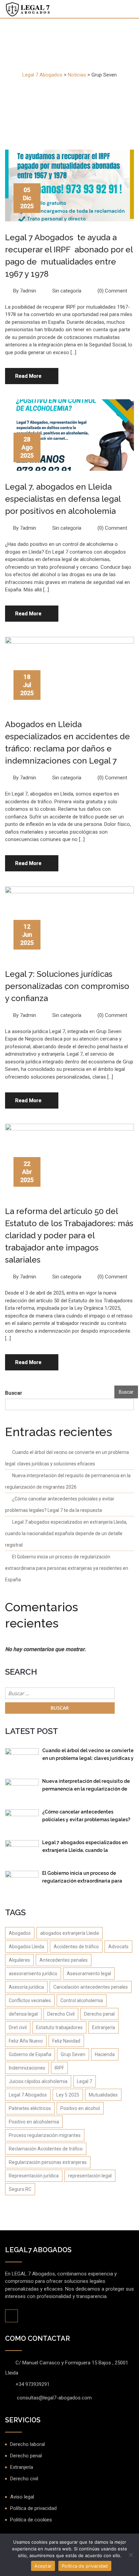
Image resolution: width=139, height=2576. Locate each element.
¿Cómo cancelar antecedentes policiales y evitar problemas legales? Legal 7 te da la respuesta (86, 1817)
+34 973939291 (33, 2384)
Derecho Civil (61, 2014)
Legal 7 (85, 2081)
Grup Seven (73, 2054)
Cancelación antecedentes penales (91, 1987)
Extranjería (104, 2027)
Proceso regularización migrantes (45, 2135)
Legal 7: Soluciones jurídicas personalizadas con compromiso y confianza (67, 986)
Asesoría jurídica (26, 1987)
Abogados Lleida (26, 1947)
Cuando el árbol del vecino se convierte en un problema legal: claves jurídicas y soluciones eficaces (88, 1756)
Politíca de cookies (31, 2520)
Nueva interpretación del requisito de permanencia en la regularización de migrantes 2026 (86, 1786)
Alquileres (19, 1960)
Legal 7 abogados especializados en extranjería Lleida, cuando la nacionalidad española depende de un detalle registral (66, 1533)
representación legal (90, 2176)
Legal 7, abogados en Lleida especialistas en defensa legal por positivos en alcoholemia (63, 499)
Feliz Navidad (66, 2041)
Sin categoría (67, 291)
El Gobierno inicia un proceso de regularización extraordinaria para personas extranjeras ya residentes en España (67, 1568)
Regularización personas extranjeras (48, 2162)
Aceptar (43, 2566)
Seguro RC (20, 2189)
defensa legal (23, 2014)
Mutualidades (103, 2095)
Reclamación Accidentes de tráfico (46, 2149)
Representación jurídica (34, 2176)
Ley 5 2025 (68, 2095)
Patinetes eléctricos (30, 2108)
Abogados (20, 1933)
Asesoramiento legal (89, 1974)
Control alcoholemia (82, 2000)
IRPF (59, 2068)
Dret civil (18, 2027)
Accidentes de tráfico (76, 1947)
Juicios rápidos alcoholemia (38, 2081)
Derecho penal (99, 2014)
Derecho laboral (27, 2444)
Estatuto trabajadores (59, 2027)
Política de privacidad (33, 2508)
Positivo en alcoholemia (34, 2122)
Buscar (14, 1393)
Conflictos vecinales (30, 2000)
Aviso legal (22, 2497)
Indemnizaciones (27, 2068)
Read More (28, 376)
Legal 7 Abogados (28, 2095)
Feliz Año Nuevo (26, 2041)
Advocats (118, 1947)
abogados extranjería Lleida (69, 1933)
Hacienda (105, 2054)
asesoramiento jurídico (33, 1974)
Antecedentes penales (64, 1960)
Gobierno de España (30, 2054)
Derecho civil (24, 2479)
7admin (28, 291)
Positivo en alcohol (80, 2108)
